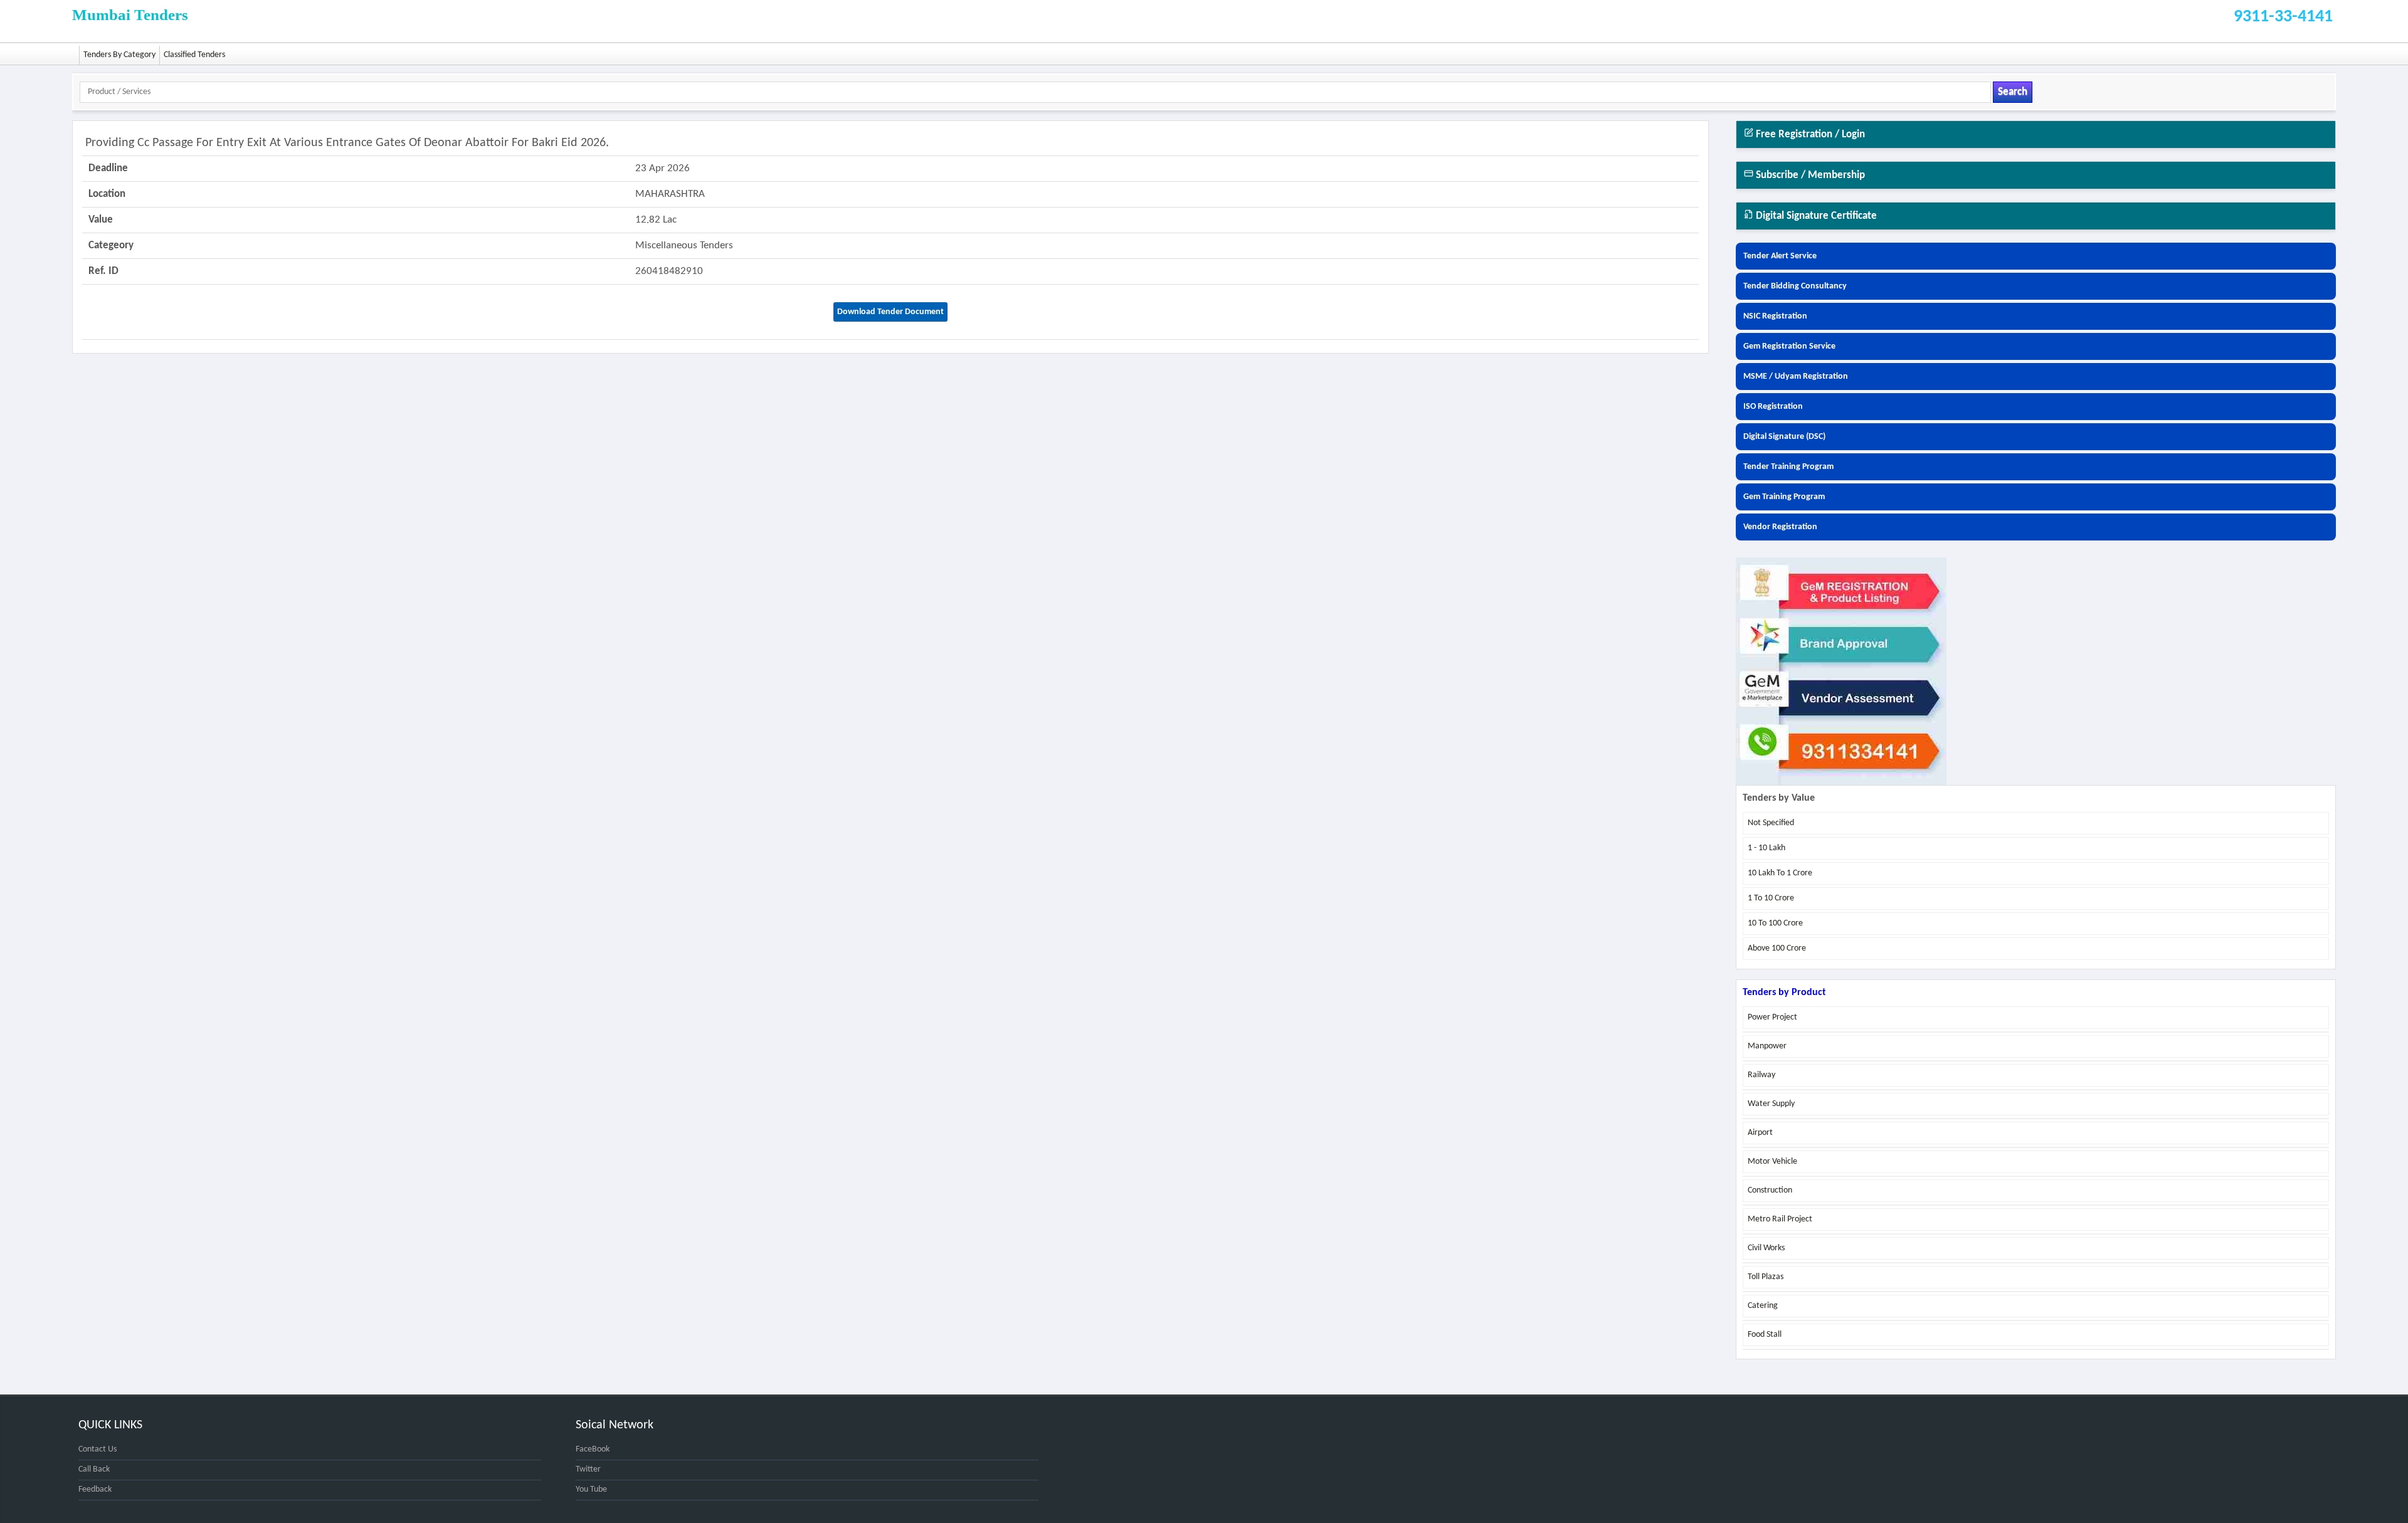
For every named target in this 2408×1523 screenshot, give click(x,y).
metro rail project (1780, 1219)
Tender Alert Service (1780, 256)
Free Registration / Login (1809, 134)
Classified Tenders (194, 55)
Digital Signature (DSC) (1784, 437)
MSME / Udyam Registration (1796, 377)
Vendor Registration (1780, 527)
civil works (1766, 1248)
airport (1760, 1133)
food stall (1765, 1335)
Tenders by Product (1784, 993)
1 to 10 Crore (1771, 898)
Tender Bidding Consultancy (1795, 286)
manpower (1767, 1046)
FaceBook (593, 1449)
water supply (1771, 1104)
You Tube (591, 1489)
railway (1761, 1075)
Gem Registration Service (1789, 346)
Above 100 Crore (1777, 948)
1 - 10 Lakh (1766, 848)
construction (1770, 1190)
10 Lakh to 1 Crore (1780, 873)
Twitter (588, 1469)
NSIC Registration (1775, 316)
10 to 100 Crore (1775, 923)
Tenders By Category (119, 55)
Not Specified (1771, 823)
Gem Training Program (1784, 497)
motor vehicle (1772, 1162)
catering (1763, 1306)
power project (1772, 1017)
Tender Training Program (1788, 467)
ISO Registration (1773, 407)
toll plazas (1766, 1277)
